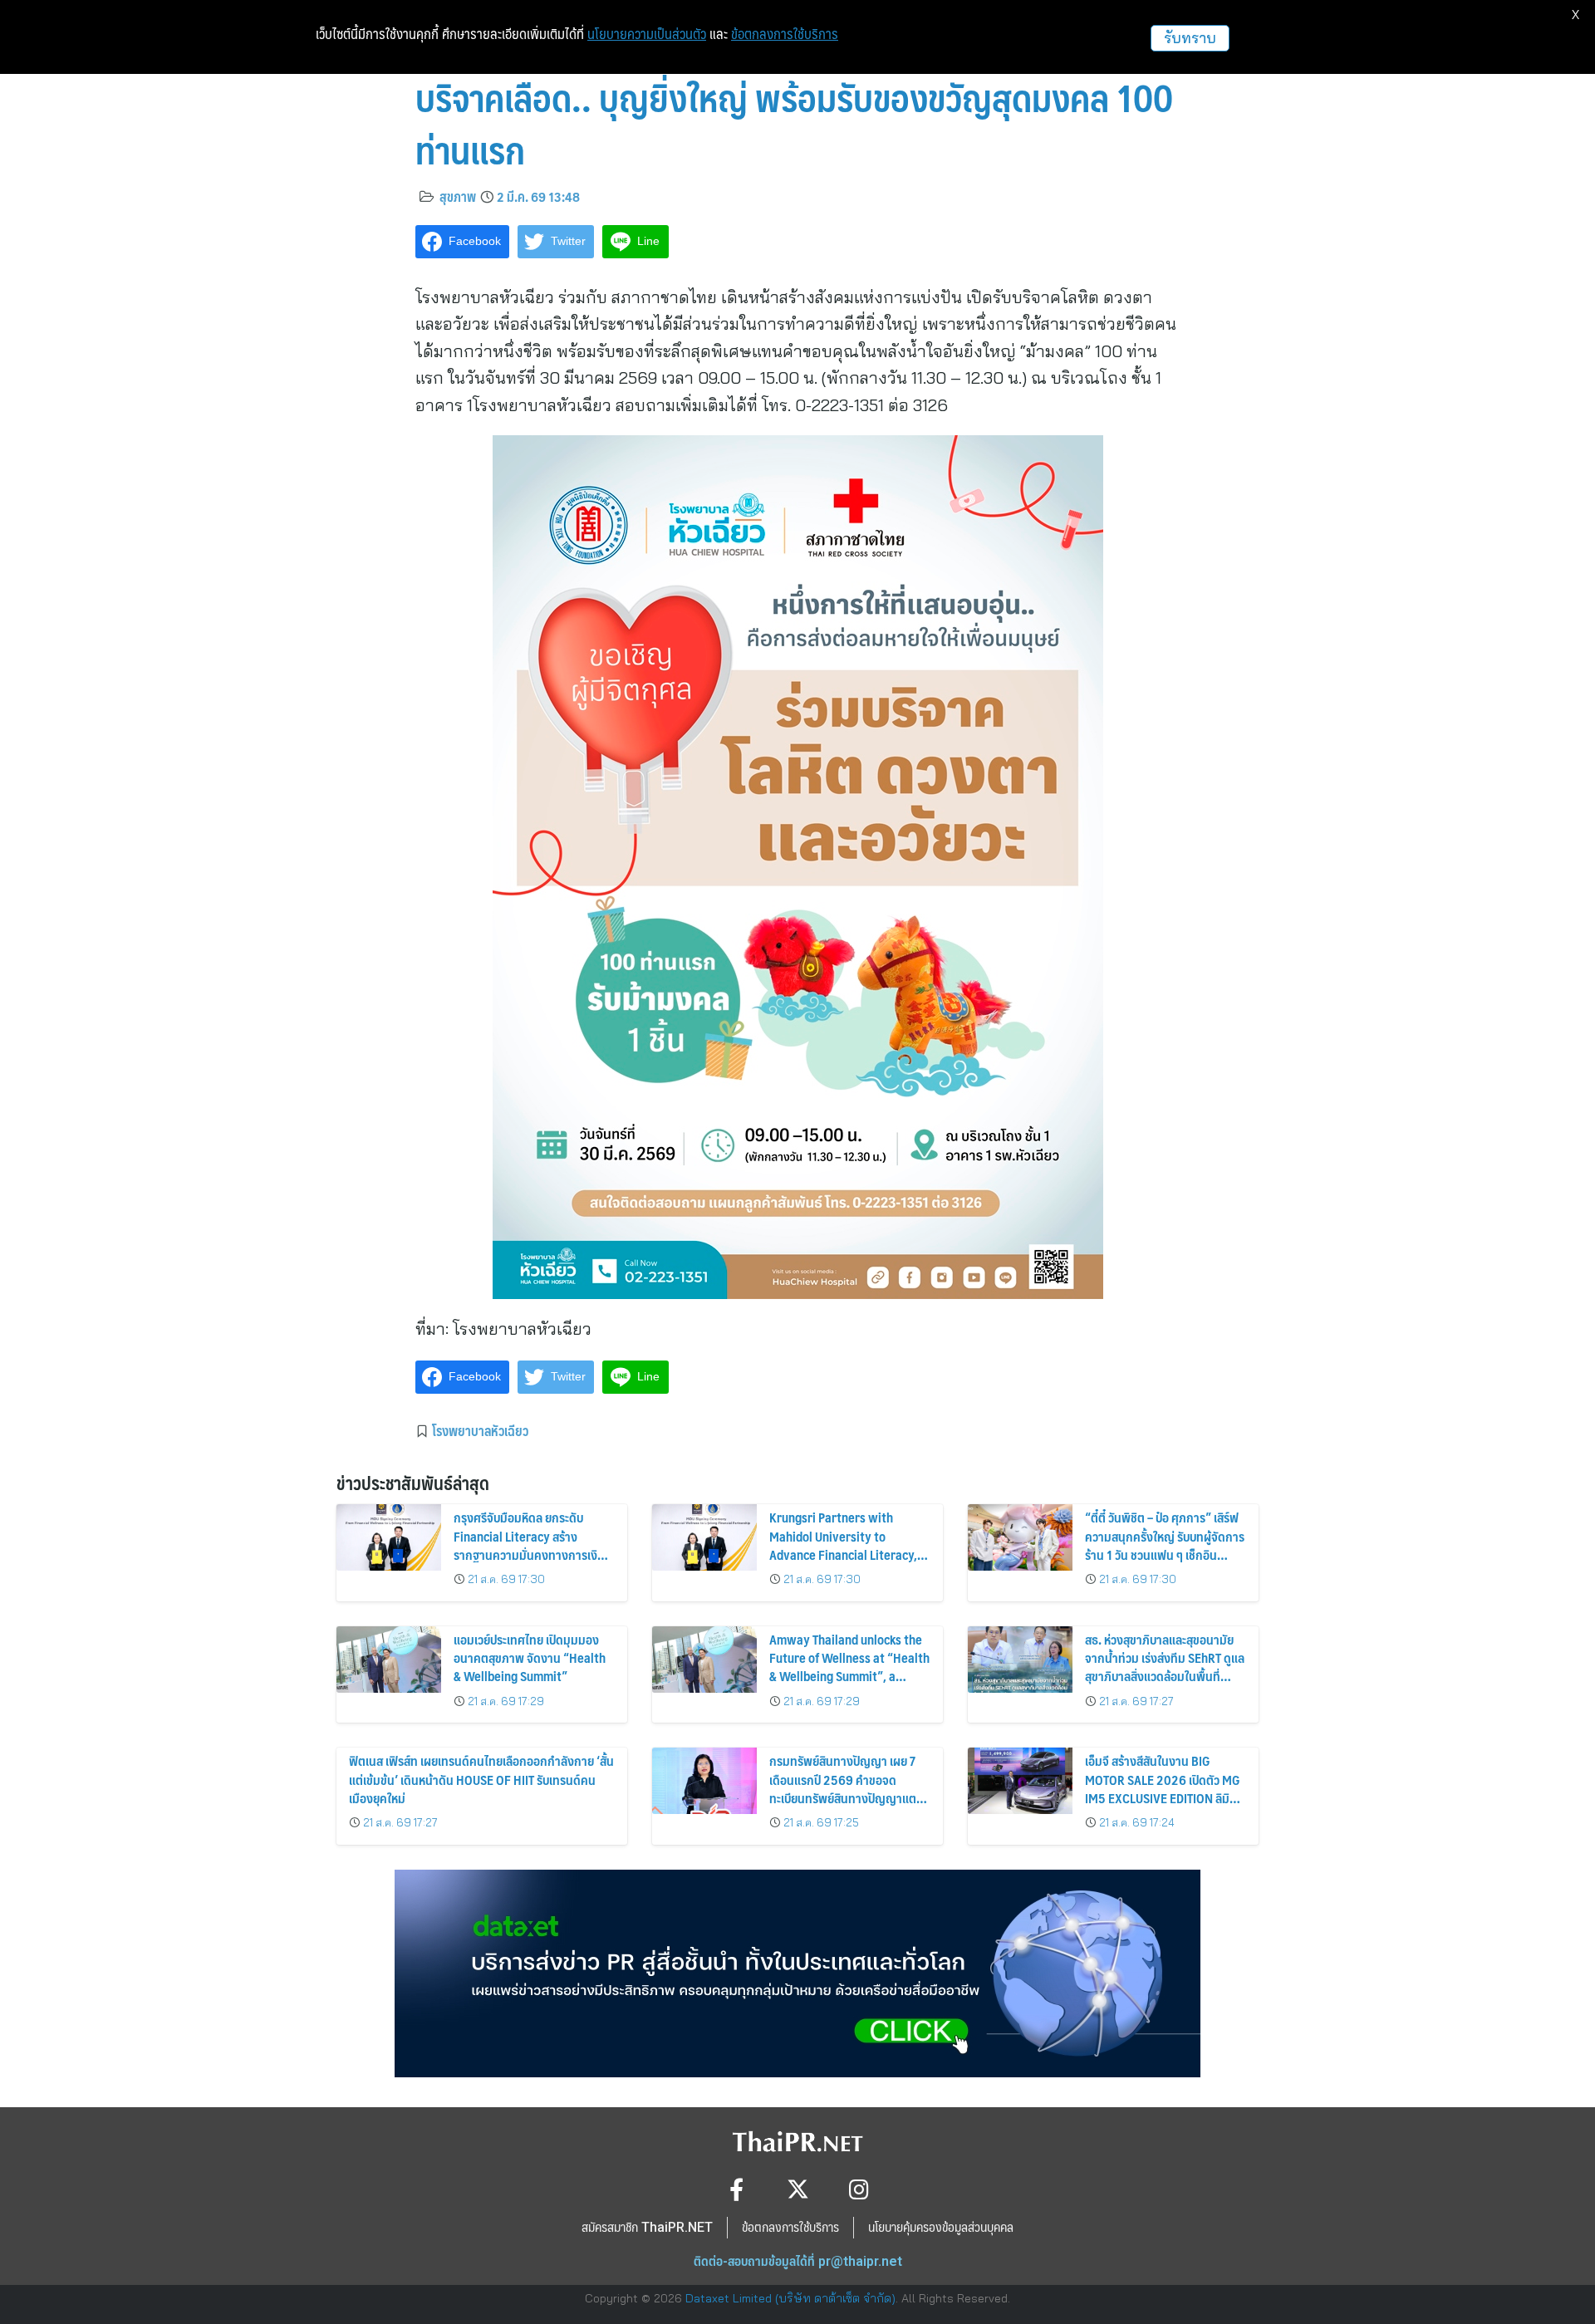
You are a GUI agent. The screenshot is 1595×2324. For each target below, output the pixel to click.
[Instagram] (859, 2189)
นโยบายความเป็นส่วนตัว (647, 34)
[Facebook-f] (736, 2189)
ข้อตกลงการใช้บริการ (785, 34)
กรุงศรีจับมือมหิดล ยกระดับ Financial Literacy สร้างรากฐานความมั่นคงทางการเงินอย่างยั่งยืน (529, 1545)
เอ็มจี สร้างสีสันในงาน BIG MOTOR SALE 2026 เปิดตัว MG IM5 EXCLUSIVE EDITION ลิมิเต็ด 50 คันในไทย (1163, 1788)
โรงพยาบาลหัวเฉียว (480, 1430)
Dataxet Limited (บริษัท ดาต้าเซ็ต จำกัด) (790, 2298)
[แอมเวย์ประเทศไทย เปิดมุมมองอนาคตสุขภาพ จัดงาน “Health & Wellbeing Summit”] (389, 1660)
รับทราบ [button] (1190, 38)
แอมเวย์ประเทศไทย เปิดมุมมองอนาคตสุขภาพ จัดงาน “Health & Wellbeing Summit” (530, 1658)
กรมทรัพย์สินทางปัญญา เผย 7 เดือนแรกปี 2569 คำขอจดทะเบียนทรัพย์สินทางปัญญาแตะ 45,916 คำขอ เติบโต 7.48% (845, 1788)
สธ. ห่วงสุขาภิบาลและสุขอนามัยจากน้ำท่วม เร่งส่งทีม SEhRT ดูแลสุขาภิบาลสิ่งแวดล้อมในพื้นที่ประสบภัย (1165, 1667)
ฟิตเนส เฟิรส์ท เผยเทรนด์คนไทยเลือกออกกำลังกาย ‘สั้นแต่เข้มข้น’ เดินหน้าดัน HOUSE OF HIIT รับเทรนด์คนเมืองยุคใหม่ (481, 1779)
